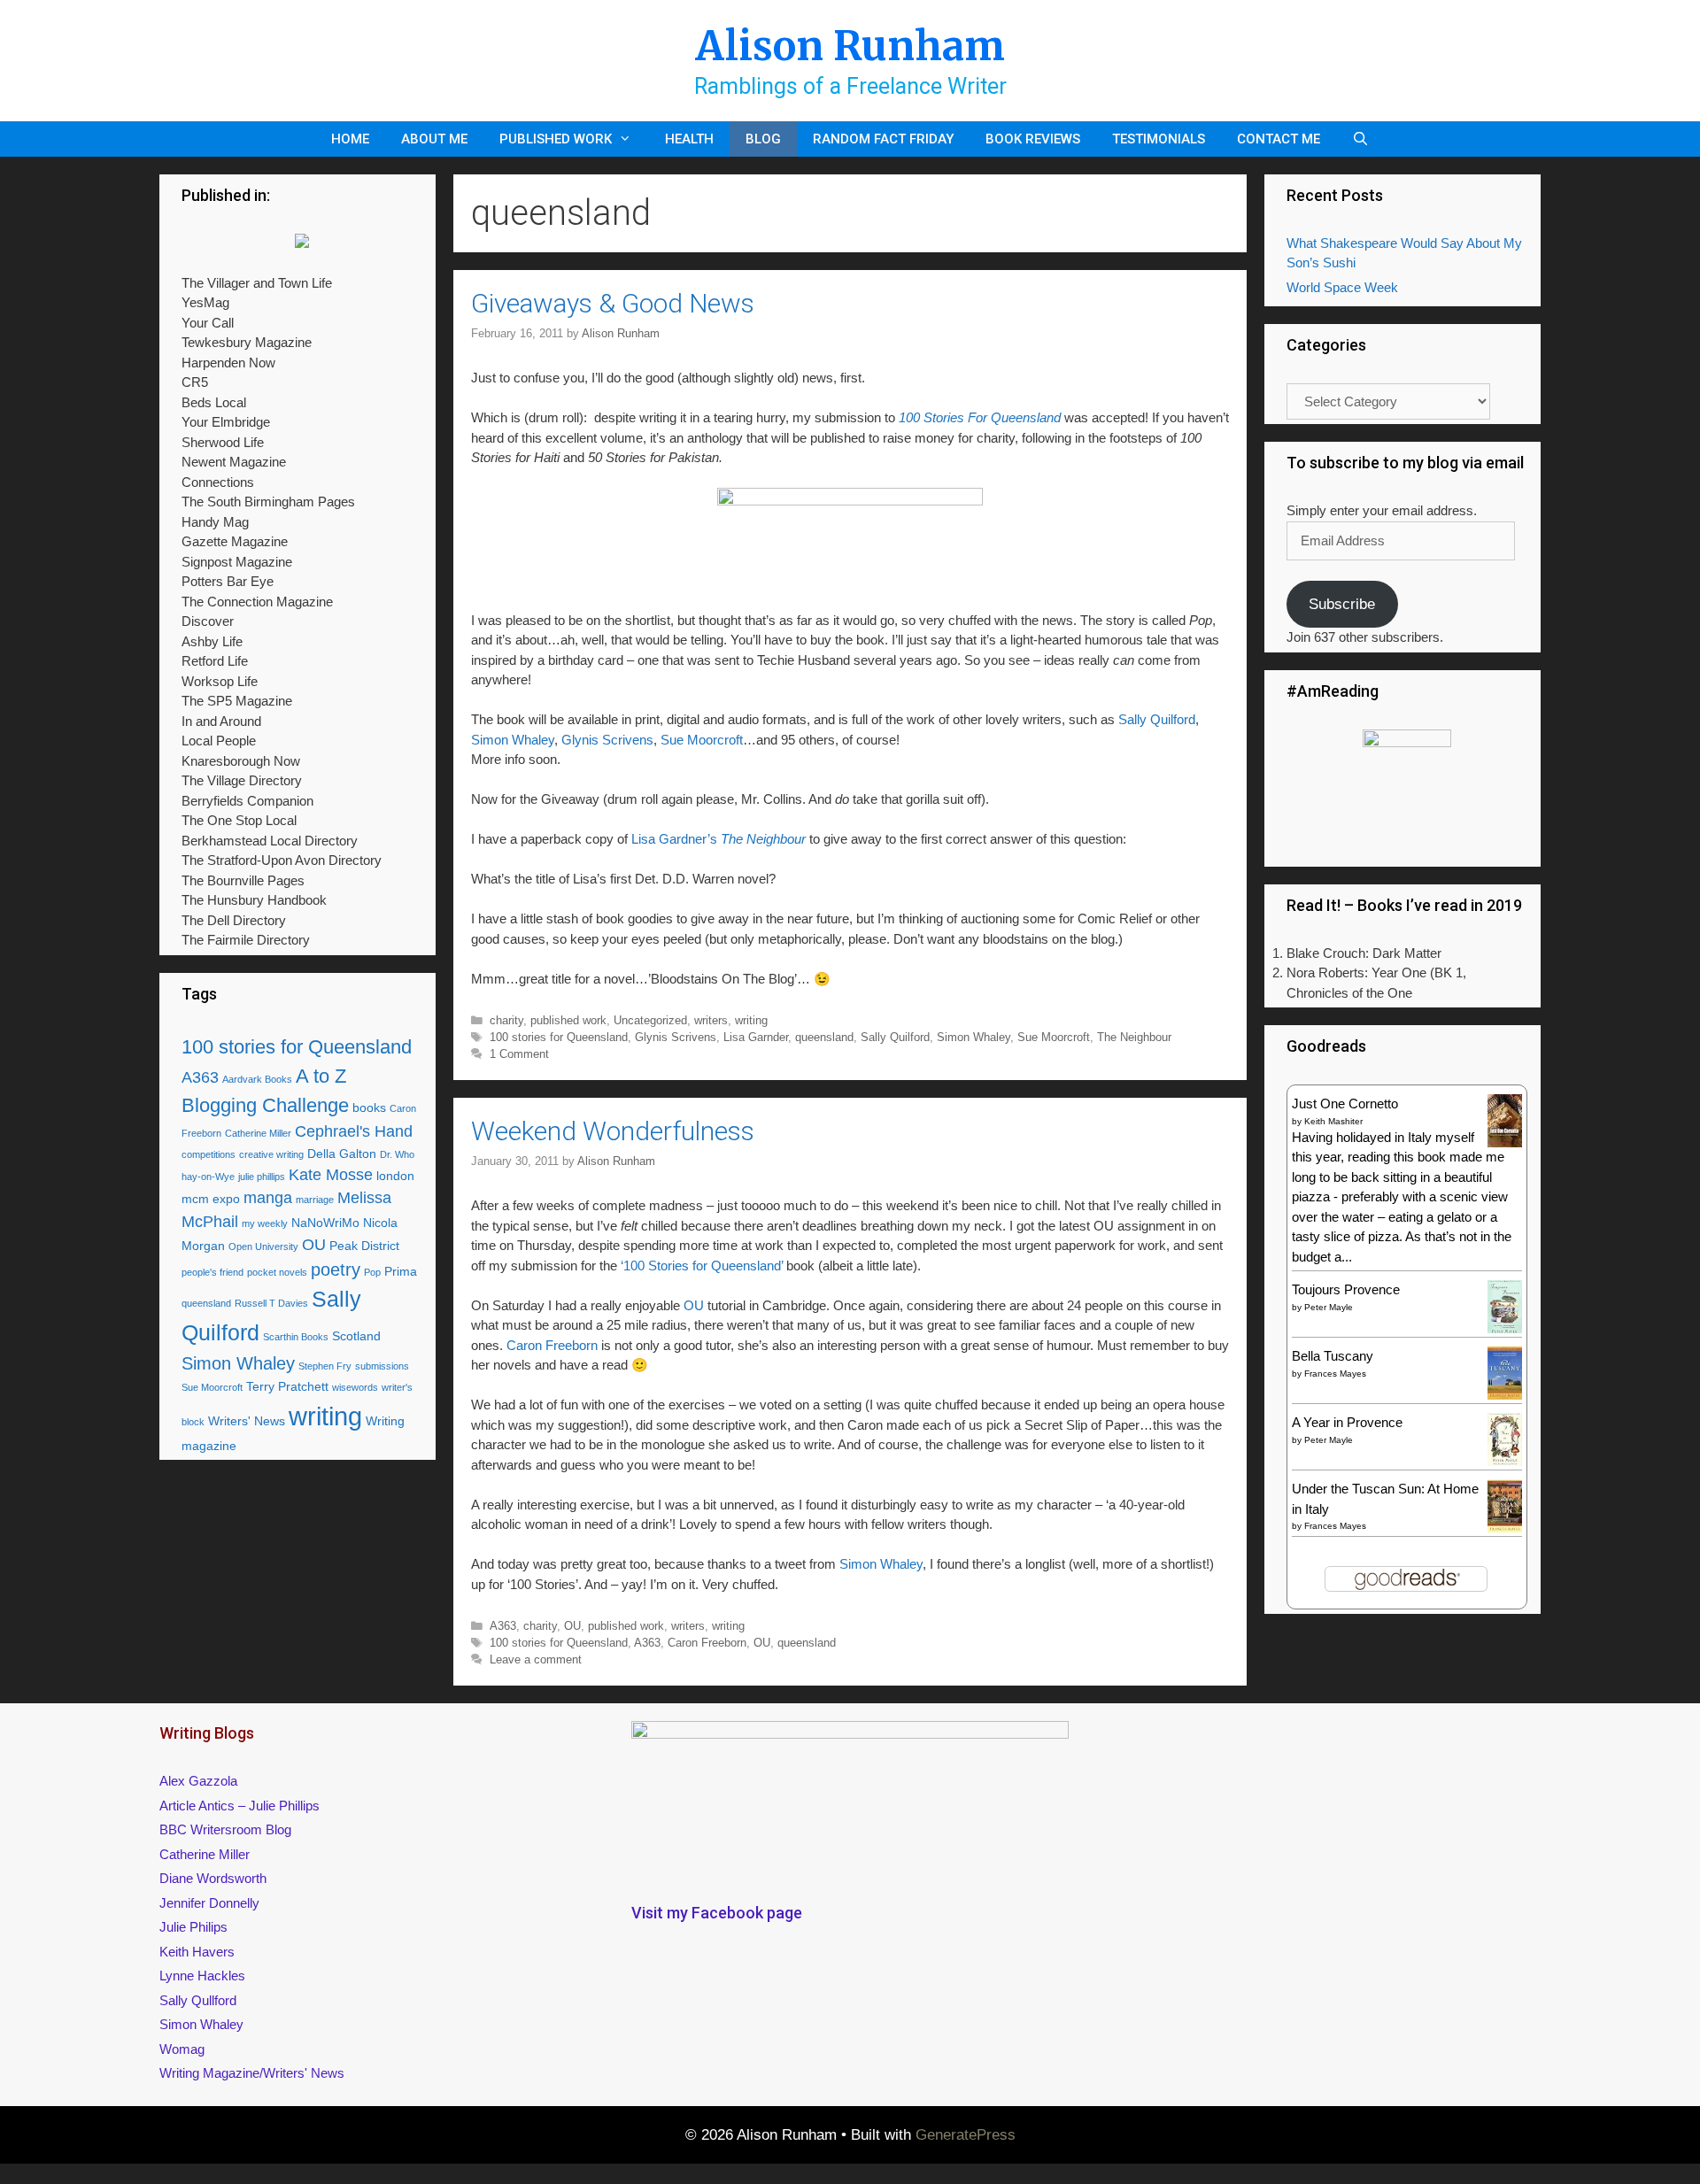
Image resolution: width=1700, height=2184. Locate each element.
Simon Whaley (513, 740)
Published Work (556, 139)
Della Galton (342, 1154)
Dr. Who (397, 1154)
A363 (503, 1626)
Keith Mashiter (1333, 1121)
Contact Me (1279, 139)
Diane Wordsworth (213, 1878)
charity (506, 1020)
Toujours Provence (1346, 1289)
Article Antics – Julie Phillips (240, 1806)
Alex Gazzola (198, 1781)
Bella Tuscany (1333, 1356)
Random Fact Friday (883, 139)
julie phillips (262, 1177)
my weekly (265, 1223)
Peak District (364, 1246)
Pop (372, 1272)
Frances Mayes (1335, 1374)
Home (350, 139)
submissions (382, 1366)
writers (711, 1020)
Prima (401, 1271)
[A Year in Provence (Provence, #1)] (1505, 1462)
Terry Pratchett (287, 1386)
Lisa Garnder (756, 1037)
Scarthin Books (296, 1337)
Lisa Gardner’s (720, 839)
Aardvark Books (257, 1079)
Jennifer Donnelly (209, 1903)
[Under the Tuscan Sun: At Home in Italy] (1505, 1528)
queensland (824, 1037)
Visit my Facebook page (717, 1913)
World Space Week (1342, 287)
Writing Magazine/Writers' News (252, 2073)
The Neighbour (1134, 1037)
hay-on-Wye (208, 1177)
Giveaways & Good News (613, 303)
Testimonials (1159, 139)
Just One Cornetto (1345, 1104)
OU (692, 1305)
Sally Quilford (1157, 719)
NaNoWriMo (325, 1223)
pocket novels (277, 1272)
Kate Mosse (331, 1175)
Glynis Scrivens (607, 740)
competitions (209, 1154)
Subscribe (1342, 604)
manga (268, 1198)
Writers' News (247, 1421)
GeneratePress (966, 2135)
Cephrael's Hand (354, 1131)
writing (751, 1020)
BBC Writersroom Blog (225, 1829)
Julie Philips (193, 1927)
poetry (336, 1269)
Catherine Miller (258, 1133)
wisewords (355, 1387)
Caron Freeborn (554, 1345)
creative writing (271, 1154)
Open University (263, 1246)
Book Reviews (1033, 139)
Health (689, 139)
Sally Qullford (198, 2000)
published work (568, 1020)
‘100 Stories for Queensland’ (703, 1266)
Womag (182, 2049)
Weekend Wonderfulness (613, 1131)
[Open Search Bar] (1360, 139)
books (369, 1107)
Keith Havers (197, 1952)
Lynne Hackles (202, 1976)
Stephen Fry (325, 1366)
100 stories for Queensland (559, 1037)
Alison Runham (850, 46)
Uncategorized (650, 1020)
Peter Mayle (1329, 1307)
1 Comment (519, 1054)
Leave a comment (536, 1659)
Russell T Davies (271, 1303)
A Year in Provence (1347, 1422)
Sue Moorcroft (702, 740)
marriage (315, 1200)
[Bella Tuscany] (1505, 1395)
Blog (763, 139)
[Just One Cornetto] (1505, 1145)
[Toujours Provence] (1505, 1331)
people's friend (212, 1272)
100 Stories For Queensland (980, 417)
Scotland (356, 1336)
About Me (434, 139)
